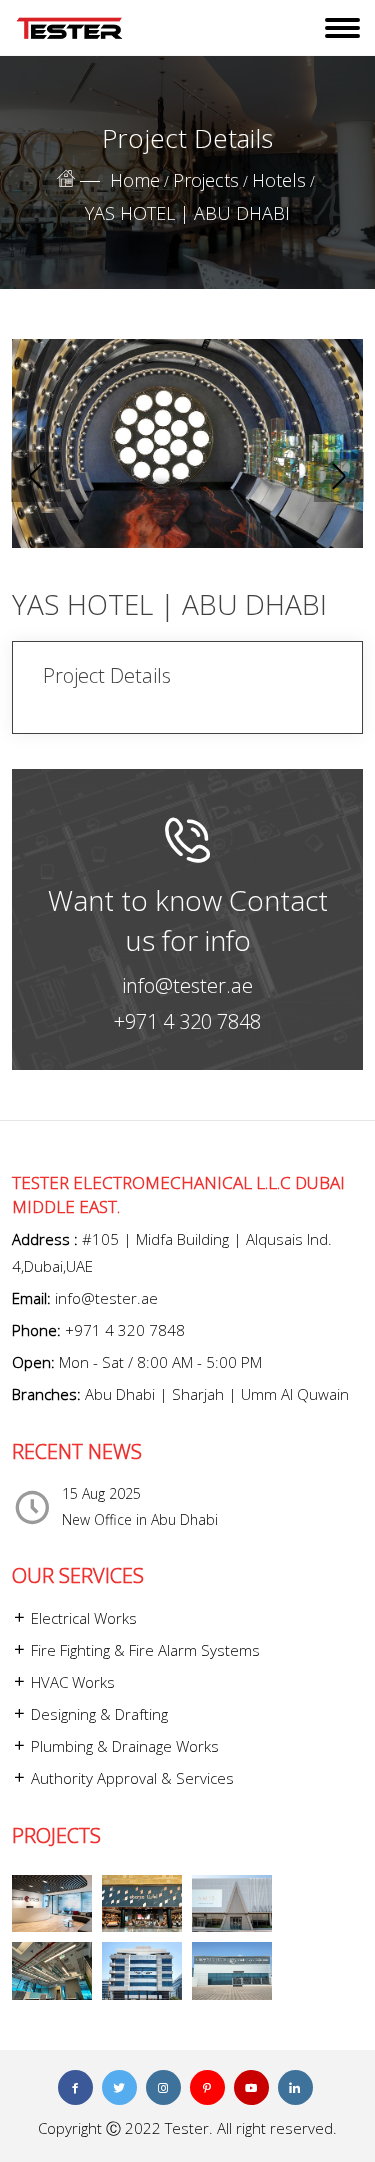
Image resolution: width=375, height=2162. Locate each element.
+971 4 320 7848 (187, 1021)
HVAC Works (71, 1682)
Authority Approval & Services (130, 1778)
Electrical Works (82, 1618)
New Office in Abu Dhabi (140, 1519)
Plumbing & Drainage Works (123, 1746)
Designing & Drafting (97, 1714)
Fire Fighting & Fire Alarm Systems (143, 1650)
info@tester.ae (187, 985)
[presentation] (36, 477)
